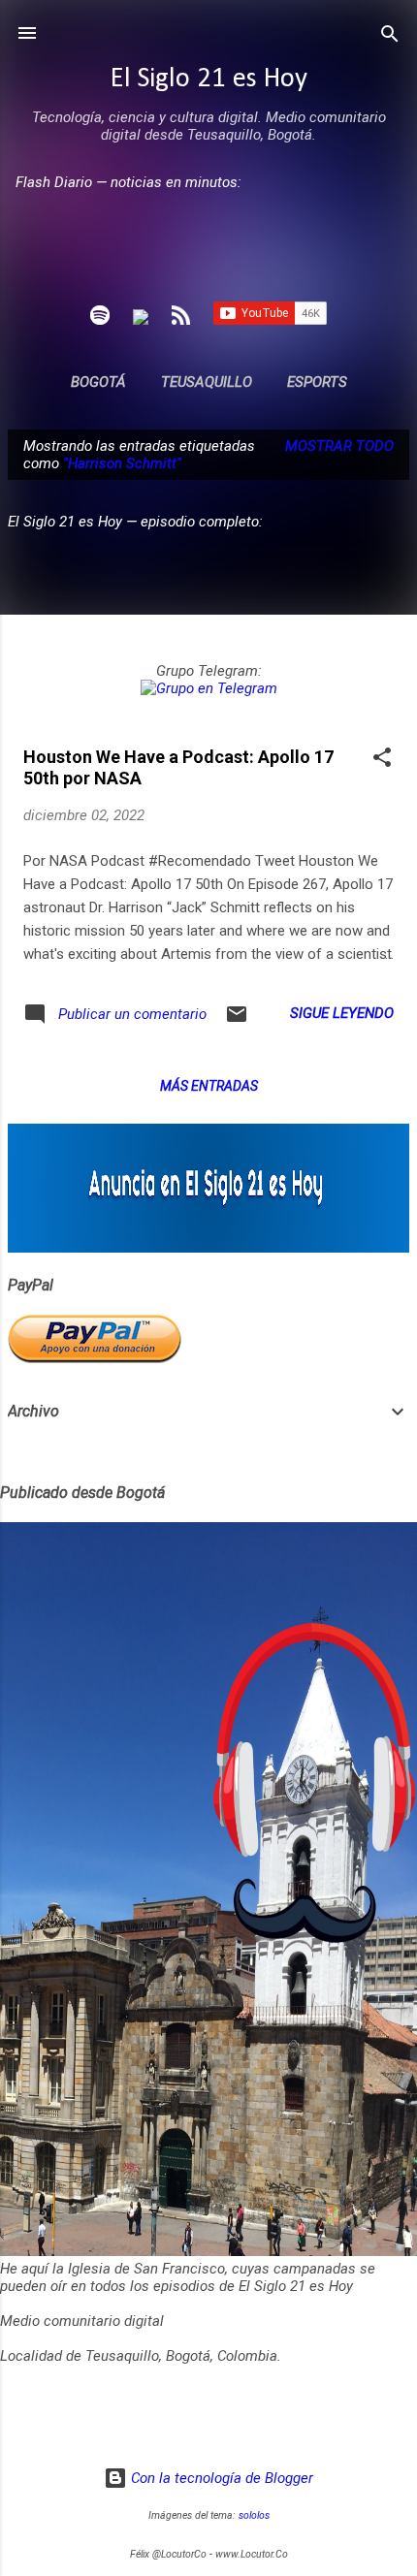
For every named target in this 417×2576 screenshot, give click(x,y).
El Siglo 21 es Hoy (209, 79)
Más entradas (209, 1086)
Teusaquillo (207, 382)
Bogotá (98, 382)
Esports (317, 382)
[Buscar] (390, 35)
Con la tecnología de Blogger (220, 2478)
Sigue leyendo (342, 1013)
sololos (254, 2515)
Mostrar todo (339, 446)
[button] (382, 759)
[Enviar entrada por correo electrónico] (237, 1021)
